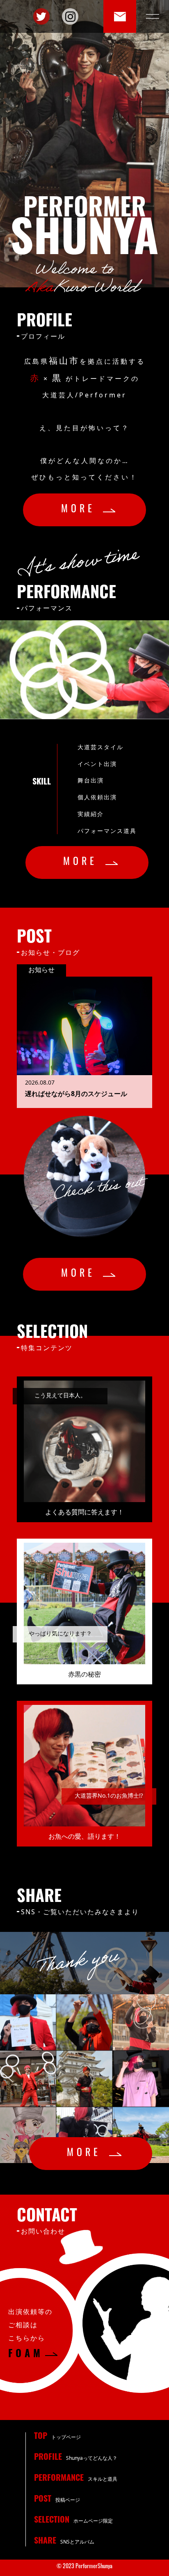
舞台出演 (91, 780)
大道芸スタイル (100, 747)
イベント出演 (97, 764)
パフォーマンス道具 (107, 831)
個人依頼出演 (97, 797)
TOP (57, 2437)
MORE (85, 510)
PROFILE (76, 2458)
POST (57, 2500)
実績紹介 (91, 814)
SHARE (64, 2542)
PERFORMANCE (76, 2479)
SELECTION (73, 2521)
